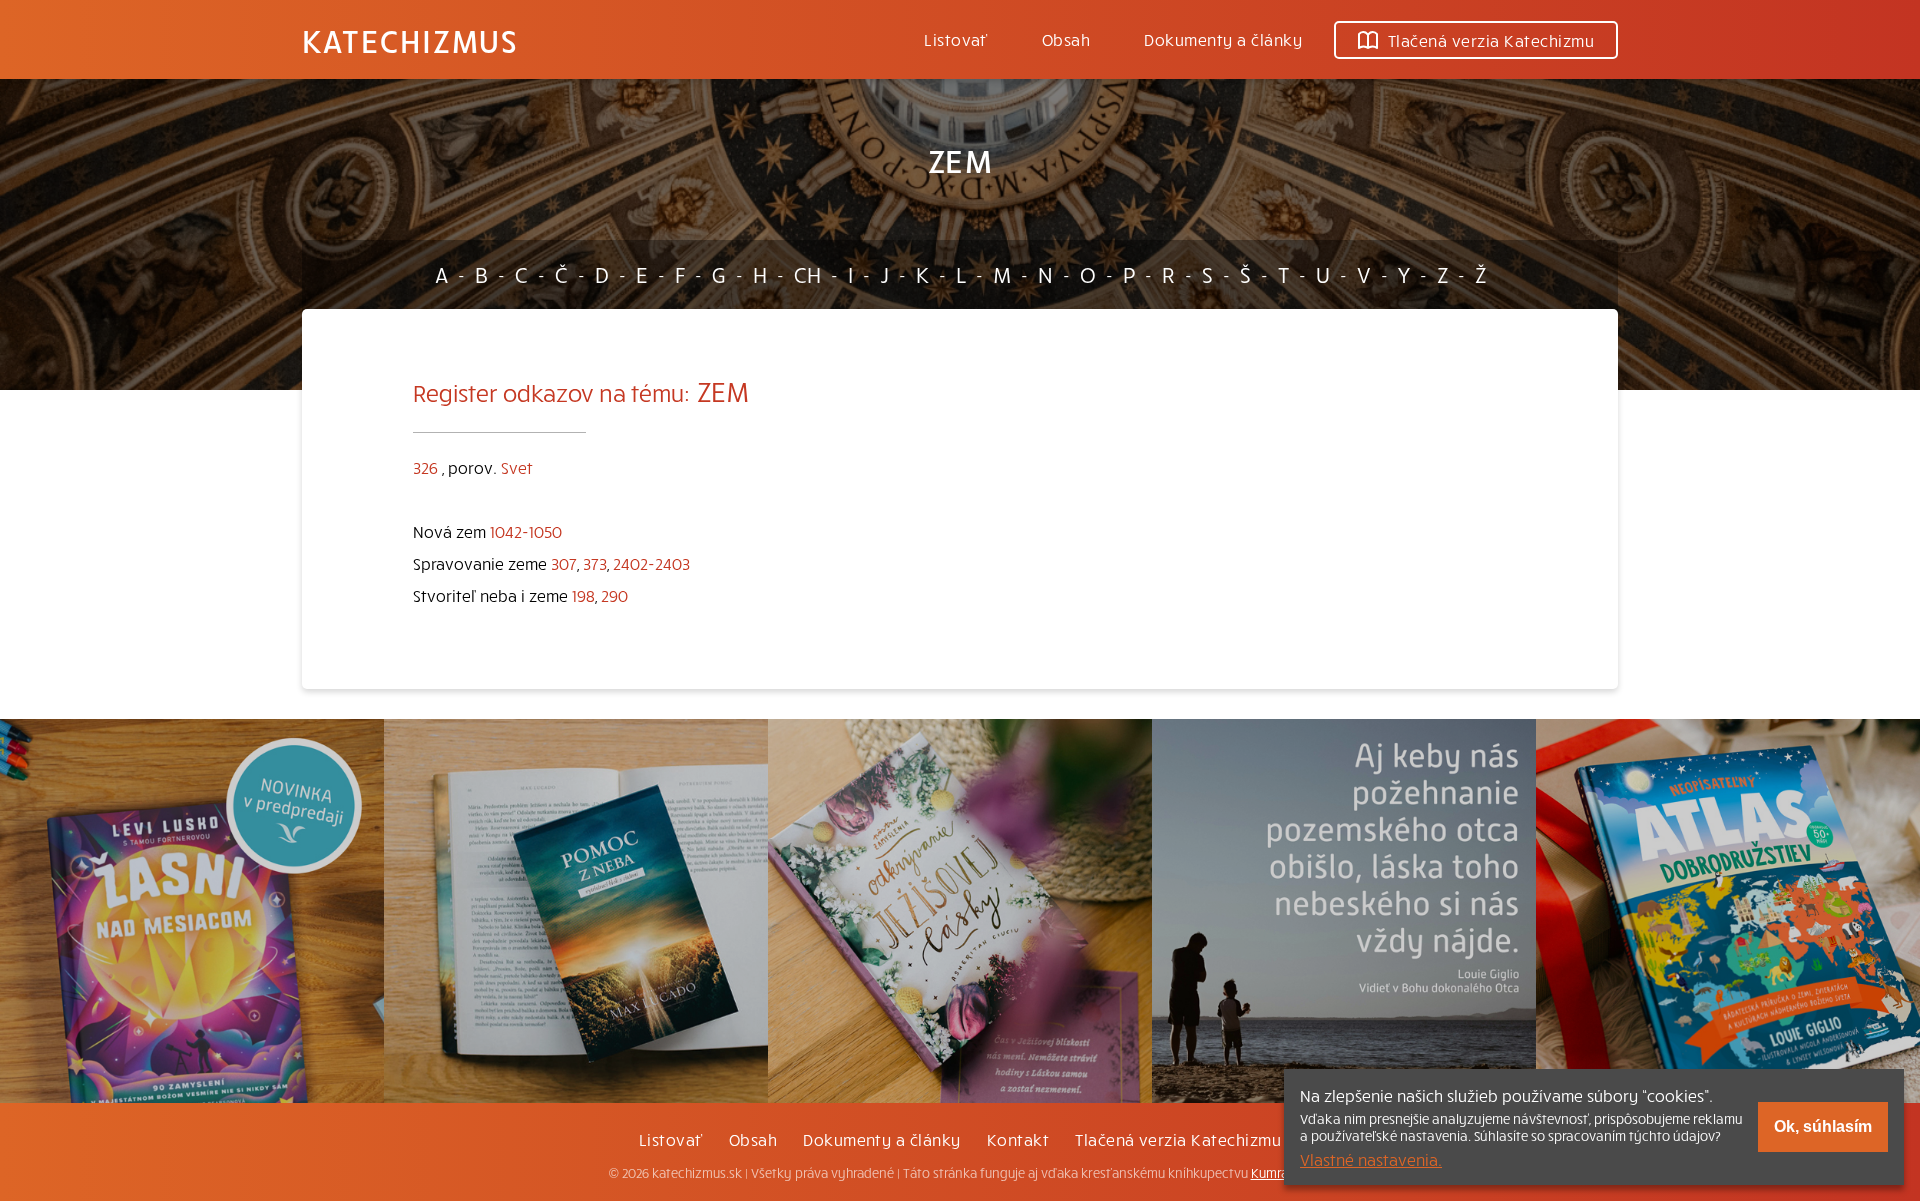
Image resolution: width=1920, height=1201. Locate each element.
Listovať (956, 39)
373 (595, 563)
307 (564, 563)
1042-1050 (526, 531)
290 (614, 595)
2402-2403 (651, 563)
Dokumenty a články (1223, 39)
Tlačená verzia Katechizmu (1491, 40)
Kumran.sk (1281, 1173)
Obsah (1066, 39)
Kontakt (1018, 1139)
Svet (517, 467)
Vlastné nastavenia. (1371, 1159)
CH (807, 274)
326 (425, 467)
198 (583, 595)
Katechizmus (410, 40)
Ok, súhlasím (1823, 1126)
